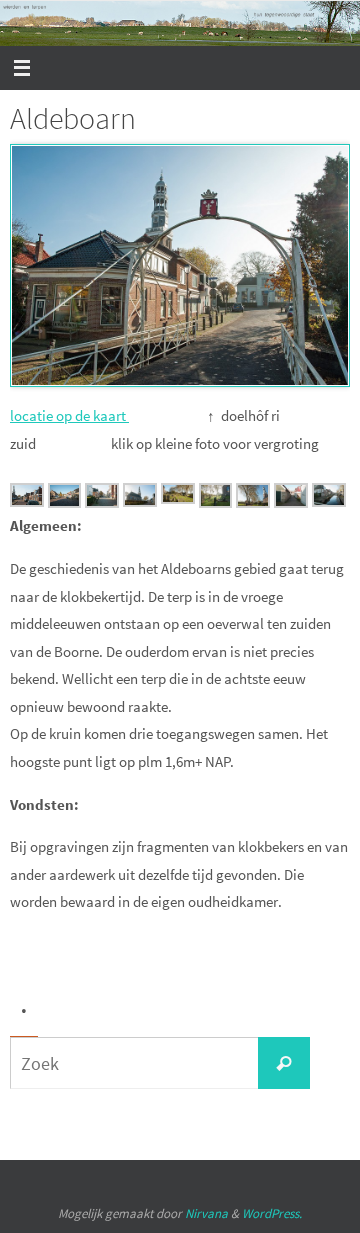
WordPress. (272, 1213)
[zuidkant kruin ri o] (178, 498)
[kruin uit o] (140, 501)
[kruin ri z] (216, 502)
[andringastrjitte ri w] (102, 502)
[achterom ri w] (329, 501)
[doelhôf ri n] (65, 502)
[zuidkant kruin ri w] (253, 502)
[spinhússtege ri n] (291, 502)
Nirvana (206, 1213)
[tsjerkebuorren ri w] (27, 501)
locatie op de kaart (69, 415)
